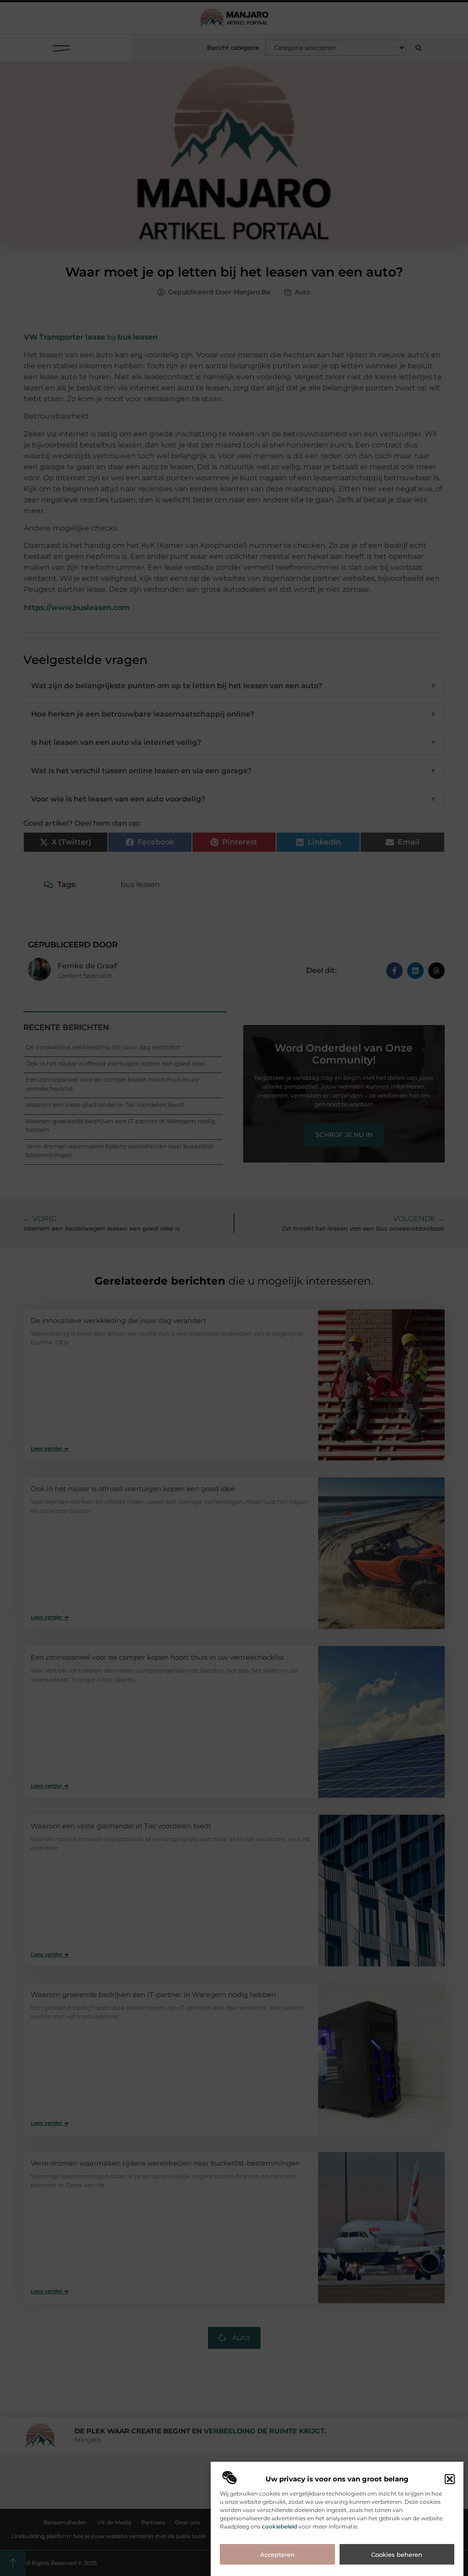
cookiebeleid (279, 2526)
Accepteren (277, 2555)
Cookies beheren (397, 2555)
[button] (450, 2479)
